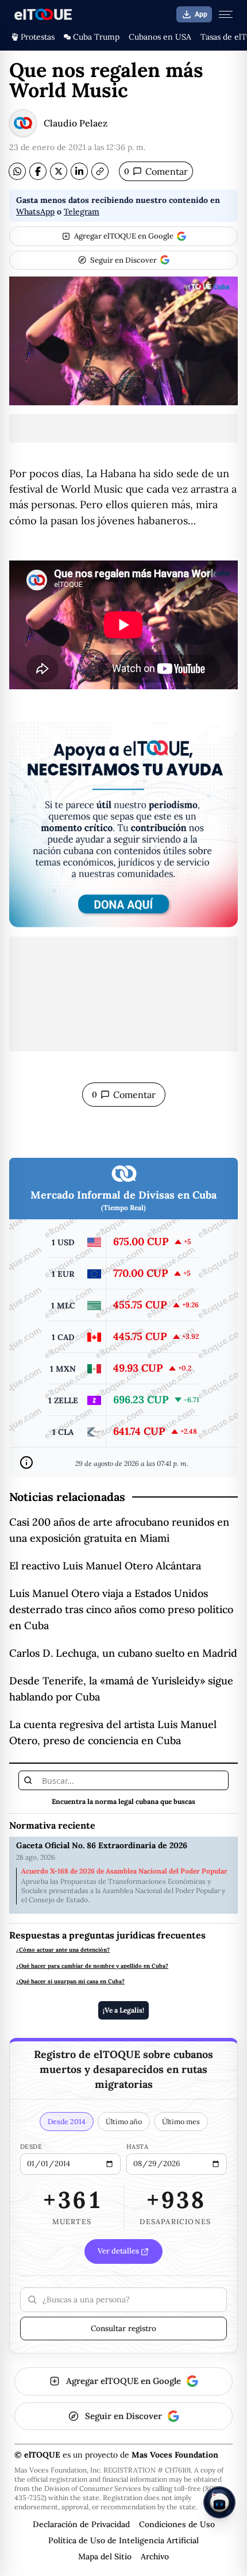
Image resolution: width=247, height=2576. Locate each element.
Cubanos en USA (160, 37)
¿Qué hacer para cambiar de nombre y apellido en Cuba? (92, 1966)
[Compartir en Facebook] (38, 171)
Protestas (38, 37)
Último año (124, 2121)
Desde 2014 (67, 2121)
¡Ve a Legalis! (123, 2010)
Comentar (156, 171)
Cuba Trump (96, 37)
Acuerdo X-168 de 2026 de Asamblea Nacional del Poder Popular (124, 1871)
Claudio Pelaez (76, 123)
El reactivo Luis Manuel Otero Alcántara (105, 1566)
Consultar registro (123, 2328)
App (201, 14)
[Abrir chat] (219, 2502)
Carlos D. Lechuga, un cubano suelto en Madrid (123, 1653)
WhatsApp (35, 212)
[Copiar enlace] (100, 171)
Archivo (155, 2556)
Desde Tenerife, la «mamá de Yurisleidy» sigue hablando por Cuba (121, 1689)
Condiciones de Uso (177, 2524)
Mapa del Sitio (105, 2556)
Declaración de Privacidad (81, 2524)
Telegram (82, 212)
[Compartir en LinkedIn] (79, 171)
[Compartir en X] (59, 171)
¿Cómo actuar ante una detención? (63, 1950)
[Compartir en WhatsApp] (17, 171)
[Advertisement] (123, 428)
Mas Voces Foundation (175, 2455)
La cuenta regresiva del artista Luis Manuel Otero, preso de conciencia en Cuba (113, 1732)
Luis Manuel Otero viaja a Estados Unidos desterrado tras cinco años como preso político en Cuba (121, 1609)
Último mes (181, 2121)
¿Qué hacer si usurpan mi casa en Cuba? (70, 1982)
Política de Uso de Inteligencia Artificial (123, 2540)
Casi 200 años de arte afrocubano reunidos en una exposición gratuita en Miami (119, 1530)
